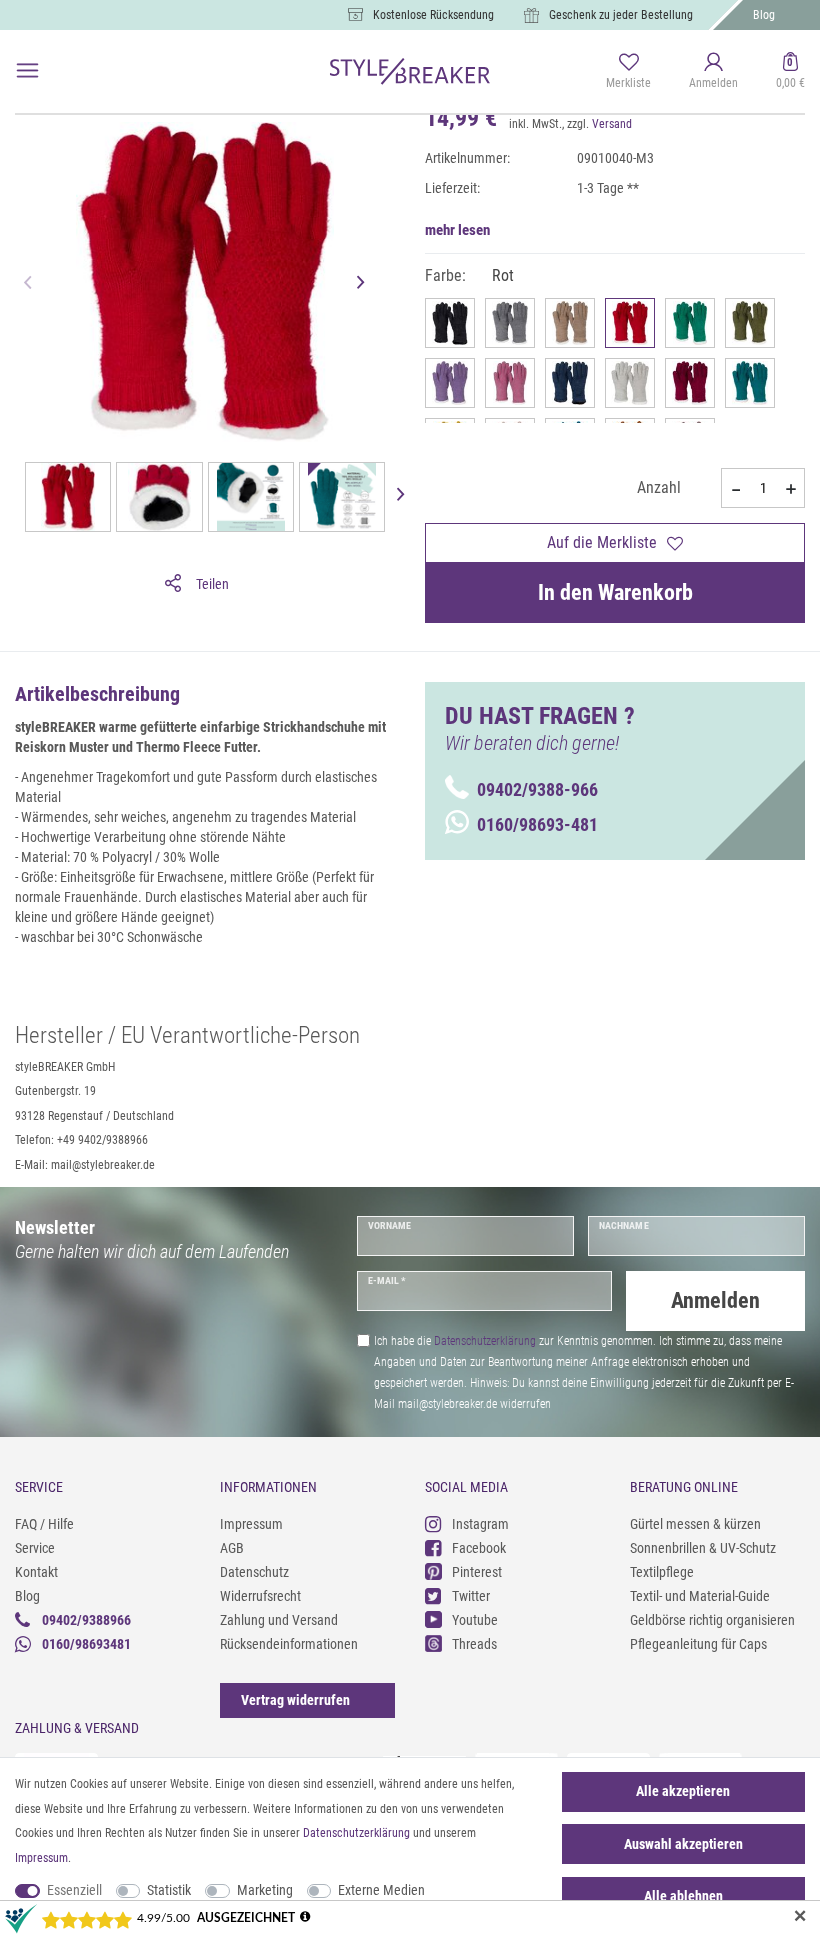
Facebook (479, 1548)
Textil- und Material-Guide (700, 1596)
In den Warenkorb (615, 592)
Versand (612, 124)
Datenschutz (254, 1572)
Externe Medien (381, 1890)
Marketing (265, 1890)
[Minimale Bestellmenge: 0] (735, 489)
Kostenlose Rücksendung (433, 15)
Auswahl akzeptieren (683, 1844)
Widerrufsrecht (260, 1596)
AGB (232, 1548)
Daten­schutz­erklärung (356, 1833)
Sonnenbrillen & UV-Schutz (703, 1548)
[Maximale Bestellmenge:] (791, 489)
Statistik (169, 1890)
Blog (764, 15)
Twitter (471, 1596)
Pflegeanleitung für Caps (698, 1644)
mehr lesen (457, 230)
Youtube (475, 1620)
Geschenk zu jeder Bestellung (621, 15)
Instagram (480, 1524)
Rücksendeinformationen (289, 1644)
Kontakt (36, 1572)
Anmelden (715, 1300)
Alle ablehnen (683, 1896)
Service (35, 1548)
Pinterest (477, 1572)
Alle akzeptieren (683, 1791)
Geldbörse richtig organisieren (712, 1620)
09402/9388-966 (537, 789)
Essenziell (74, 1890)
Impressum (251, 1524)
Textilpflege (662, 1572)
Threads (474, 1644)
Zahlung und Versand (279, 1620)
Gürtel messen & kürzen (695, 1524)
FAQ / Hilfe (44, 1524)
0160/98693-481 (537, 824)
